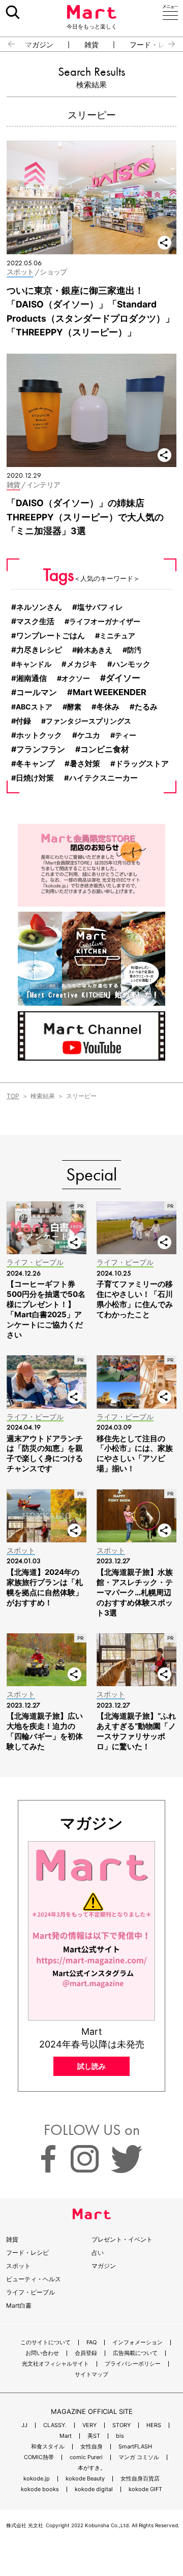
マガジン (39, 45)
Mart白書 (19, 2305)
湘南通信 (32, 678)
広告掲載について (135, 2353)
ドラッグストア (142, 764)
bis (120, 2436)
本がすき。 (92, 2468)
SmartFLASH (135, 2447)
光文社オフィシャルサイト (55, 2364)
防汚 (134, 650)
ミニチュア (117, 635)
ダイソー (123, 678)
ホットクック (39, 735)
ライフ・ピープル (30, 2292)
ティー (126, 735)
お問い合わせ (42, 2353)
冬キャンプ (35, 764)
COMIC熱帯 (39, 2457)
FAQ (91, 2342)
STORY (121, 2425)
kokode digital (94, 2489)
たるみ (146, 707)
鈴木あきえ (95, 650)
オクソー (76, 678)
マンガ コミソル (139, 2457)
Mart (66, 2436)
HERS (154, 2425)
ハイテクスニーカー (103, 778)
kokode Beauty (85, 2479)
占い (98, 2253)
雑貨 (91, 45)
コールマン (37, 692)
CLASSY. (55, 2425)
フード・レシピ (27, 2253)
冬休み (108, 707)
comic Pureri (86, 2457)
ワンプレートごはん (51, 636)
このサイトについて (45, 2342)
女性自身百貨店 (140, 2479)
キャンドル (34, 664)
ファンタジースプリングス (88, 721)
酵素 (74, 707)
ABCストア (34, 707)
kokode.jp (37, 2479)
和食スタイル (48, 2447)
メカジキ (82, 664)
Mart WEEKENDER (110, 692)
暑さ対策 (85, 764)
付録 (23, 721)
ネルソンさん (39, 607)
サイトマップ (91, 2375)
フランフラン (41, 749)
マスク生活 (35, 621)
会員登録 (86, 2353)
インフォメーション (138, 2342)
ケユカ (89, 735)
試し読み (91, 2066)
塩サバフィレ (100, 607)
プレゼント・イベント (122, 2239)
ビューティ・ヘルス (34, 2279)
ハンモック (131, 664)
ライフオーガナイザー (105, 621)
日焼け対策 (35, 778)
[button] (7, 44)
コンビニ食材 (105, 749)
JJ (24, 2425)
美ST (94, 2436)
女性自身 (91, 2447)
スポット (18, 2266)
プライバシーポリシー (133, 2364)
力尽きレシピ (39, 650)
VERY (89, 2425)
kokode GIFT (145, 2489)
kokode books (40, 2489)
